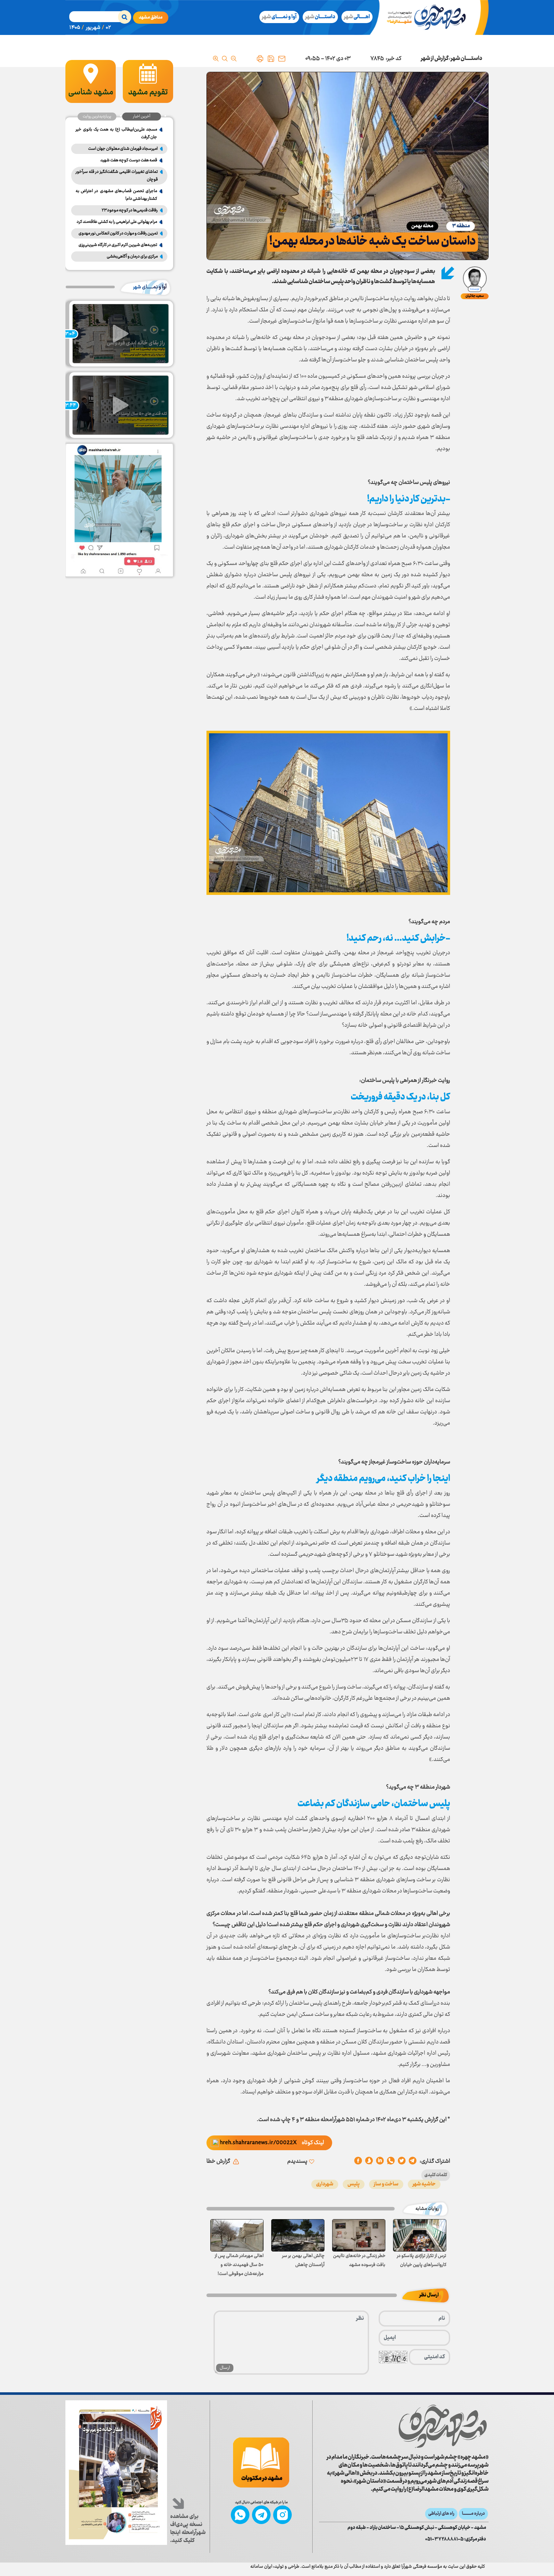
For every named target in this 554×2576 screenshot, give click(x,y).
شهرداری (325, 2184)
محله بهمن (422, 226)
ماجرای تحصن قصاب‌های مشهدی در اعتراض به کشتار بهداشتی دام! (116, 195)
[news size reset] (225, 59)
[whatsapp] (391, 2161)
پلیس (354, 2184)
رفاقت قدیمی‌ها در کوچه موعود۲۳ (130, 210)
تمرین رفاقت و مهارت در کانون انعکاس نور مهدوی (118, 233)
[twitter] (402, 2161)
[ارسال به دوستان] (282, 59)
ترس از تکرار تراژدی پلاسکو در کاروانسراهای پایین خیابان (422, 2260)
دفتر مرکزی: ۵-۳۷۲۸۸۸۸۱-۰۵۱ (456, 2539)
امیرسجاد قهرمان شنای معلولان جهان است (123, 149)
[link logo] (443, 2426)
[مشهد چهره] (431, 17)
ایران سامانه (261, 2567)
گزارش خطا (218, 2161)
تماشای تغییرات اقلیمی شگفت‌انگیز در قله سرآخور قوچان (117, 176)
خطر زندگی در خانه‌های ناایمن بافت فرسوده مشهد (359, 2260)
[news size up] (216, 59)
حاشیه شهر (424, 2184)
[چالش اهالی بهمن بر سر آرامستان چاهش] (298, 2235)
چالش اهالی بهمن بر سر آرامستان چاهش (303, 2260)
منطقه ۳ (461, 226)
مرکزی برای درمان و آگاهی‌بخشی (132, 257)
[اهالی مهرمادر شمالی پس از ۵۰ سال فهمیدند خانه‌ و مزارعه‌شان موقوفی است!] (237, 2235)
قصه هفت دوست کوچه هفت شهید (129, 160)
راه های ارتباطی (441, 2514)
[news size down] (234, 59)
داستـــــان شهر (466, 59)
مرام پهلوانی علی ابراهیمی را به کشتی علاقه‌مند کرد (117, 222)
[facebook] (358, 2161)
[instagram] (282, 2515)
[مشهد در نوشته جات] (261, 2462)
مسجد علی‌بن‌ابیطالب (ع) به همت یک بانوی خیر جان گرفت (116, 133)
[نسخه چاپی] (260, 59)
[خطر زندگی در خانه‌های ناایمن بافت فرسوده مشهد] (359, 2235)
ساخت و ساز (386, 2184)
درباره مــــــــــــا (473, 2514)
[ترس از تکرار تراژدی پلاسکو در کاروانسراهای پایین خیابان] (420, 2235)
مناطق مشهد (151, 18)
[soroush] (380, 2161)
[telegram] (413, 2161)
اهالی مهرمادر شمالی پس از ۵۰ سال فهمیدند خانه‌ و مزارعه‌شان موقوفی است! (239, 2265)
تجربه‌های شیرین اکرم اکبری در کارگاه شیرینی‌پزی (118, 245)
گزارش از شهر (435, 59)
